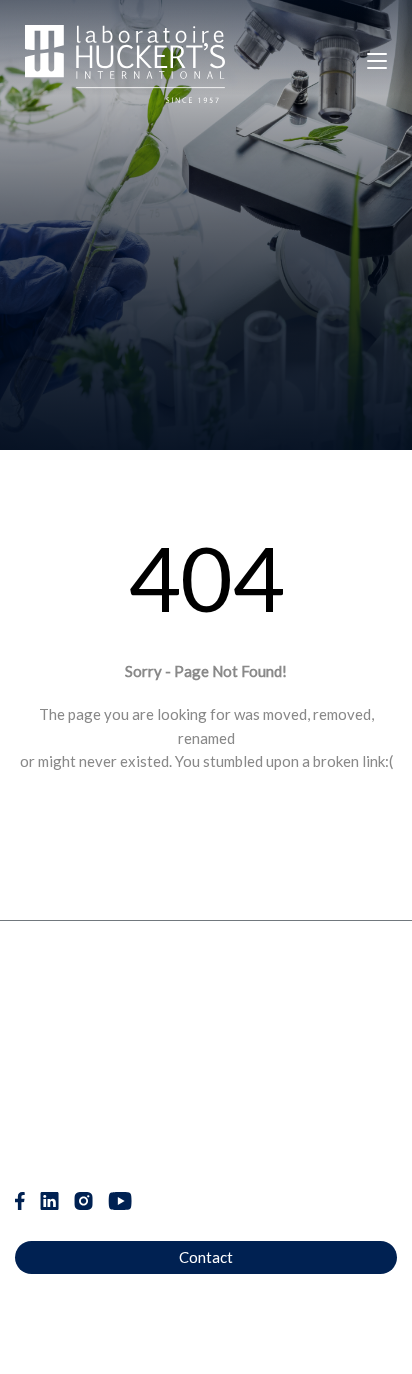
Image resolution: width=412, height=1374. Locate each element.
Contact (206, 1257)
